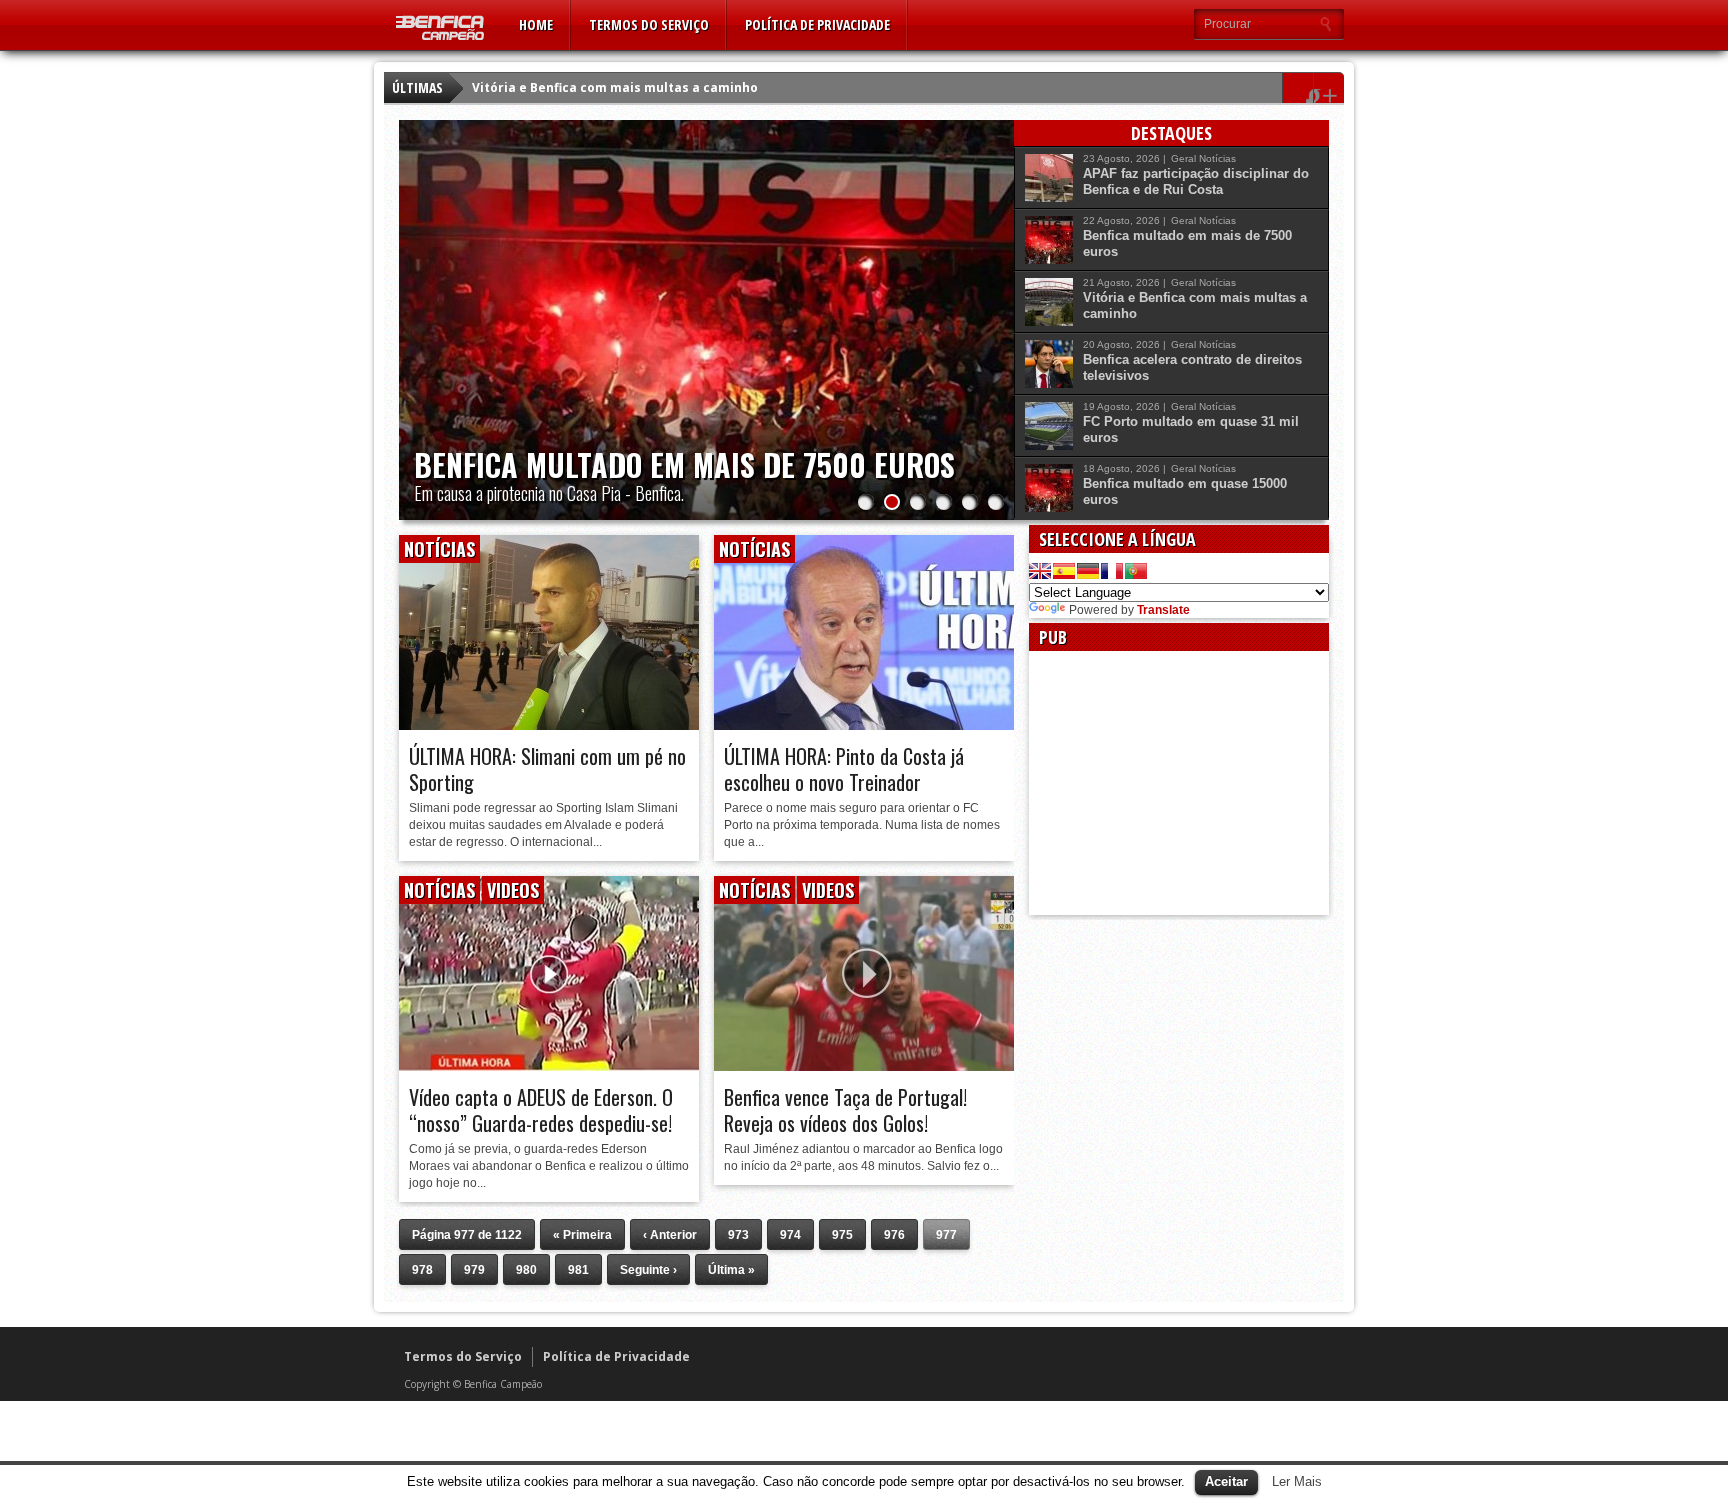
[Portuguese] (1136, 571)
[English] (1040, 571)
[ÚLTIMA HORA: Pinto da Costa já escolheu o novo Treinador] (864, 724)
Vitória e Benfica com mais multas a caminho (615, 87)
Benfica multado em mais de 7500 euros (684, 464)
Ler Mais (1297, 1481)
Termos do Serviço (649, 24)
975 (842, 1235)
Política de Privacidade (817, 24)
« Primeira (582, 1235)
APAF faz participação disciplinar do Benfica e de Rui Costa (1196, 181)
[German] (1088, 571)
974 (790, 1235)
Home (536, 24)
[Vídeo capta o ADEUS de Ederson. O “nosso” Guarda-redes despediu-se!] (549, 1065)
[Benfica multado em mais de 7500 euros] (706, 320)
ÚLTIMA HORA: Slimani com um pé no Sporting (547, 769)
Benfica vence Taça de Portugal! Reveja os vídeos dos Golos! (845, 1110)
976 (894, 1235)
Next (994, 300)
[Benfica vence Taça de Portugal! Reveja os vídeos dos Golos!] (864, 1065)
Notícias (1217, 158)
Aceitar (1226, 1481)
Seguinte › (648, 1270)
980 (526, 1270)
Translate (1163, 610)
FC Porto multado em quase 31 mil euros (1191, 429)
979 (474, 1270)
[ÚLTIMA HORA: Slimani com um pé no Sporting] (549, 724)
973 (738, 1235)
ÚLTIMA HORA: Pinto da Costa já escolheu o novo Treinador (844, 769)
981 (578, 1270)
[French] (1112, 571)
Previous (419, 300)
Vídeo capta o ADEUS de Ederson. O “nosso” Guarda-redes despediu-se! (541, 1110)
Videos (513, 890)
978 (422, 1270)
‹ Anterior (670, 1235)
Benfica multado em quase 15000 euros (1185, 491)
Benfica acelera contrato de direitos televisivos (1192, 367)
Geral (1183, 158)
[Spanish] (1064, 571)
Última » (731, 1270)
